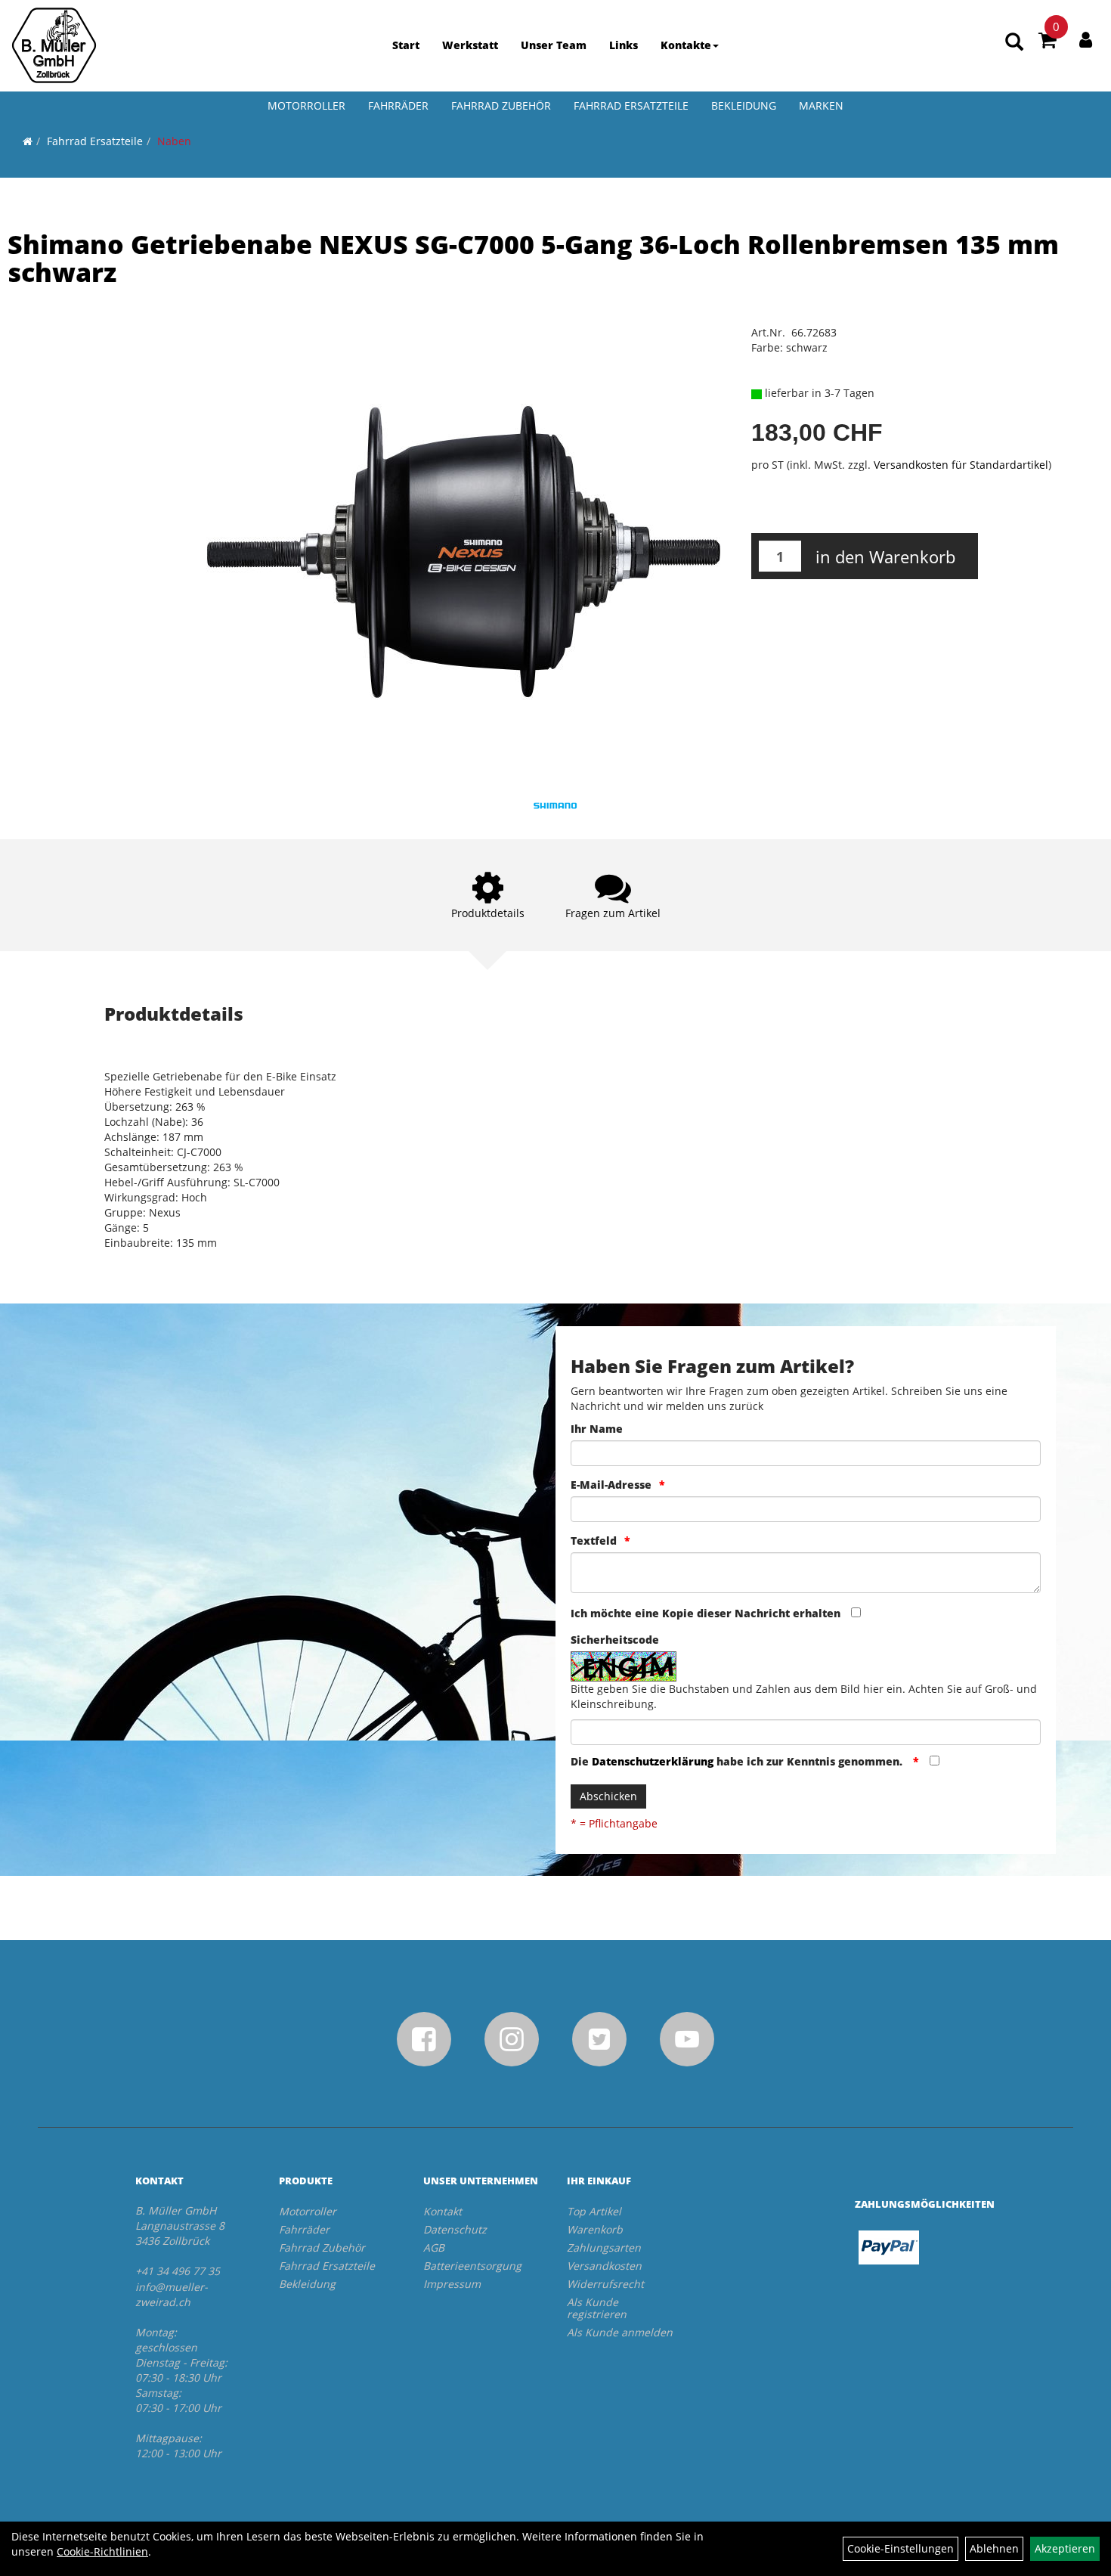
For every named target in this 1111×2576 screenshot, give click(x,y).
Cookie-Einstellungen (901, 2548)
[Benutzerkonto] (1086, 39)
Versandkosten (604, 2266)
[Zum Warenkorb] (1048, 42)
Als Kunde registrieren (597, 2308)
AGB (434, 2247)
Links (624, 45)
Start (406, 45)
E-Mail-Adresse (611, 1485)
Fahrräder (398, 105)
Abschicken (608, 1796)
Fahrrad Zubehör (501, 105)
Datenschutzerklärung (653, 1761)
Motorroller (306, 105)
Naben (174, 141)
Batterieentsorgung (472, 2266)
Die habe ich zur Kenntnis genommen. (738, 1761)
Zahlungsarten (604, 2247)
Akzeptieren (1065, 2548)
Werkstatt (470, 45)
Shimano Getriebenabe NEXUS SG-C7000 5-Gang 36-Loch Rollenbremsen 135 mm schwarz (533, 258)
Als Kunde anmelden (620, 2332)
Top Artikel (594, 2211)
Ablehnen (994, 2548)
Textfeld (594, 1541)
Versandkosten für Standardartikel (961, 465)
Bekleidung (744, 105)
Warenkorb (595, 2229)
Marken (821, 105)
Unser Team (554, 45)
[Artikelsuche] (1014, 43)
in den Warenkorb (885, 556)
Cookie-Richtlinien (102, 2551)
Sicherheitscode (615, 1640)
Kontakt (443, 2211)
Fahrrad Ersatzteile (631, 105)
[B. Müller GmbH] (54, 45)
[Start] (28, 141)
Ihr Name (597, 1429)
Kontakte (686, 45)
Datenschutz (455, 2229)
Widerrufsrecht (605, 2284)
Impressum (452, 2284)
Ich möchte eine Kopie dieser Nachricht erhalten (706, 1613)
